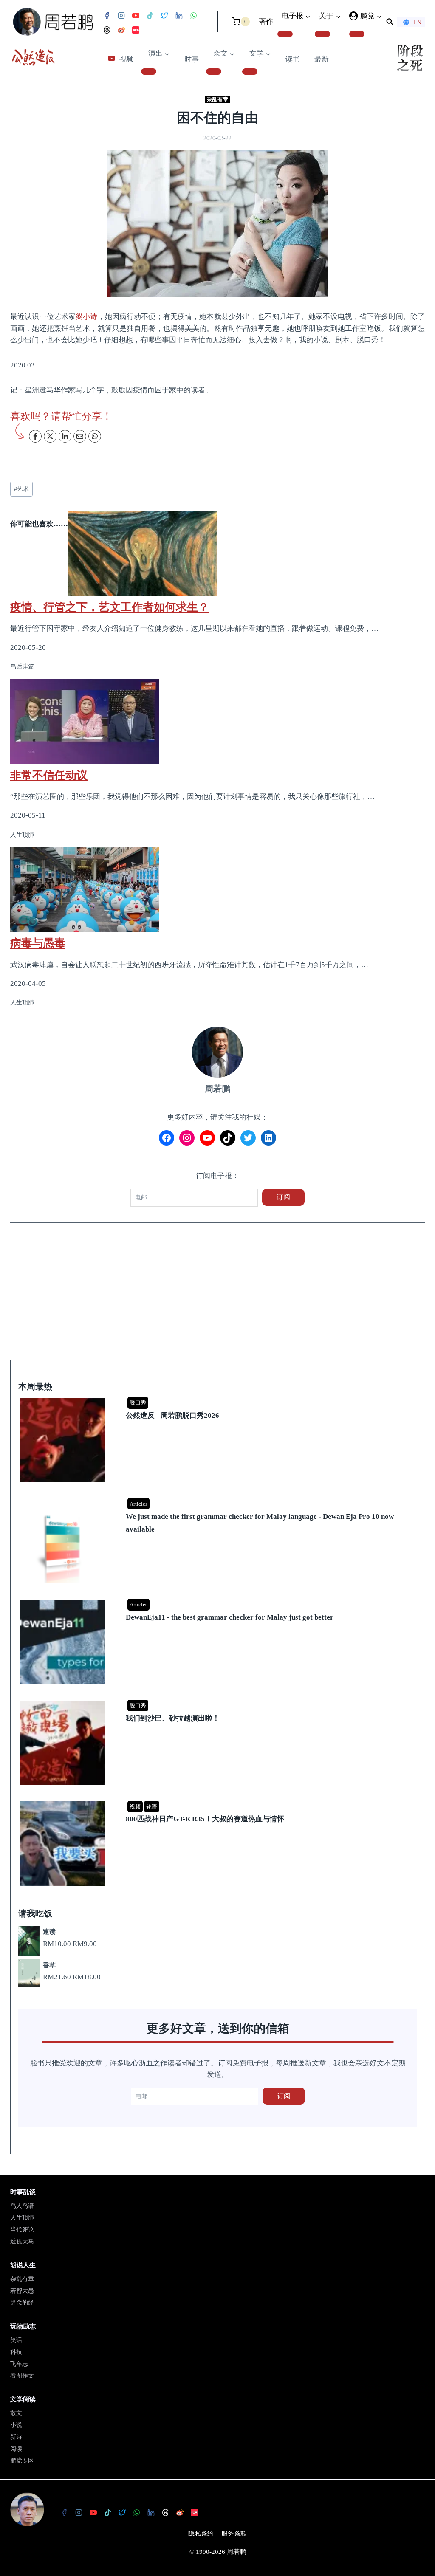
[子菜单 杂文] (214, 71)
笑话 (16, 2340)
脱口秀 (138, 1403)
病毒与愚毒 (38, 943)
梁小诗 (86, 317)
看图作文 (22, 2376)
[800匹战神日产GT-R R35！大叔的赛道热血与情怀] (219, 1802)
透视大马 (22, 2242)
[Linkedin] (179, 16)
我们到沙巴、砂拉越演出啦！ (173, 1718)
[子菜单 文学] (250, 71)
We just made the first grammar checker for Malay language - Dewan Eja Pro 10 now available (260, 1523)
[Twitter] (164, 16)
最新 (322, 59)
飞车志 (19, 2364)
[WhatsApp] (193, 16)
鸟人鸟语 (22, 2206)
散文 (16, 2413)
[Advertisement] (217, 1297)
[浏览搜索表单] (390, 22)
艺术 (21, 489)
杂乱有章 (217, 99)
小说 (16, 2425)
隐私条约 (201, 2534)
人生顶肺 (22, 2218)
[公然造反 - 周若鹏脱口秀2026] (219, 1398)
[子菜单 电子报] (285, 34)
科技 (16, 2352)
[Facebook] (107, 16)
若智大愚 (22, 2291)
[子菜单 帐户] (357, 34)
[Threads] (107, 30)
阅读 (16, 2449)
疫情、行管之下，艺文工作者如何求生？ (110, 607)
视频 (127, 59)
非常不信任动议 (49, 775)
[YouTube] (136, 16)
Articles (138, 1504)
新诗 (16, 2437)
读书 (293, 59)
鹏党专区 (22, 2461)
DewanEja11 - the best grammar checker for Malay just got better (230, 1617)
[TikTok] (150, 16)
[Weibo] (121, 30)
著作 (266, 21)
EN (417, 22)
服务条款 (234, 2534)
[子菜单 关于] (322, 34)
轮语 (152, 1807)
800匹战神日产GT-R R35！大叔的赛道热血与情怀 (205, 1819)
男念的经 (22, 2303)
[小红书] (136, 30)
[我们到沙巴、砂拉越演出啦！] (219, 1701)
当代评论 (22, 2230)
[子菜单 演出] (149, 71)
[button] (379, 16)
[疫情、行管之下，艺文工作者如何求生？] (217, 553)
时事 (192, 59)
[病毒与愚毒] (217, 890)
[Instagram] (121, 16)
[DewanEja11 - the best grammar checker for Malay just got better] (219, 1600)
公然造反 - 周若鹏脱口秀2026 (172, 1415)
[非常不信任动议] (217, 722)
